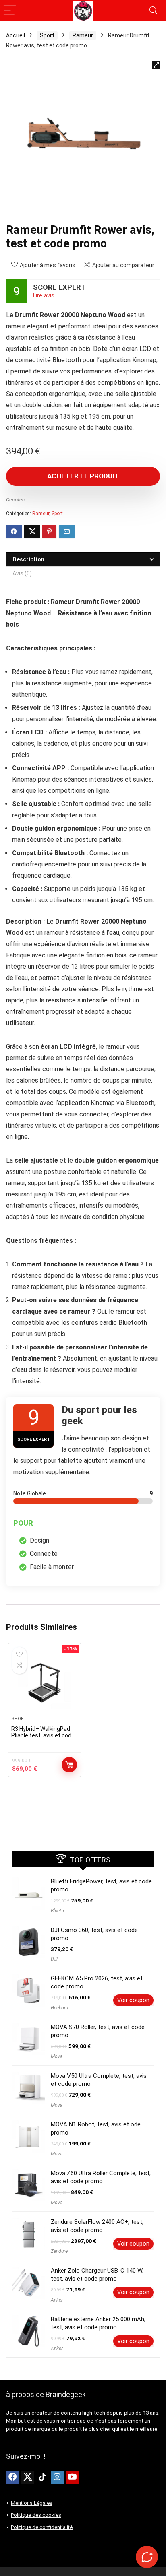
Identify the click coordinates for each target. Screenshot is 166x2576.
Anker (57, 2300)
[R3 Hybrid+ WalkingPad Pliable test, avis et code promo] (45, 1683)
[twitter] (27, 2477)
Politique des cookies (36, 2515)
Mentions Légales (32, 2503)
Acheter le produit (83, 476)
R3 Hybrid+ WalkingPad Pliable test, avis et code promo (43, 1735)
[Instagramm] (57, 2477)
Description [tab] (28, 559)
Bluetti (57, 1911)
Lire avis (44, 296)
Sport (47, 35)
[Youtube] (72, 2477)
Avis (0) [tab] (22, 573)
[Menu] (10, 11)
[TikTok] (42, 2477)
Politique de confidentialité (42, 2527)
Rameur (83, 35)
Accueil (16, 35)
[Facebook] (12, 2477)
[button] (156, 65)
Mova (57, 2056)
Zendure (59, 2251)
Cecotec (16, 500)
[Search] (154, 11)
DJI (54, 1959)
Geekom (59, 2008)
